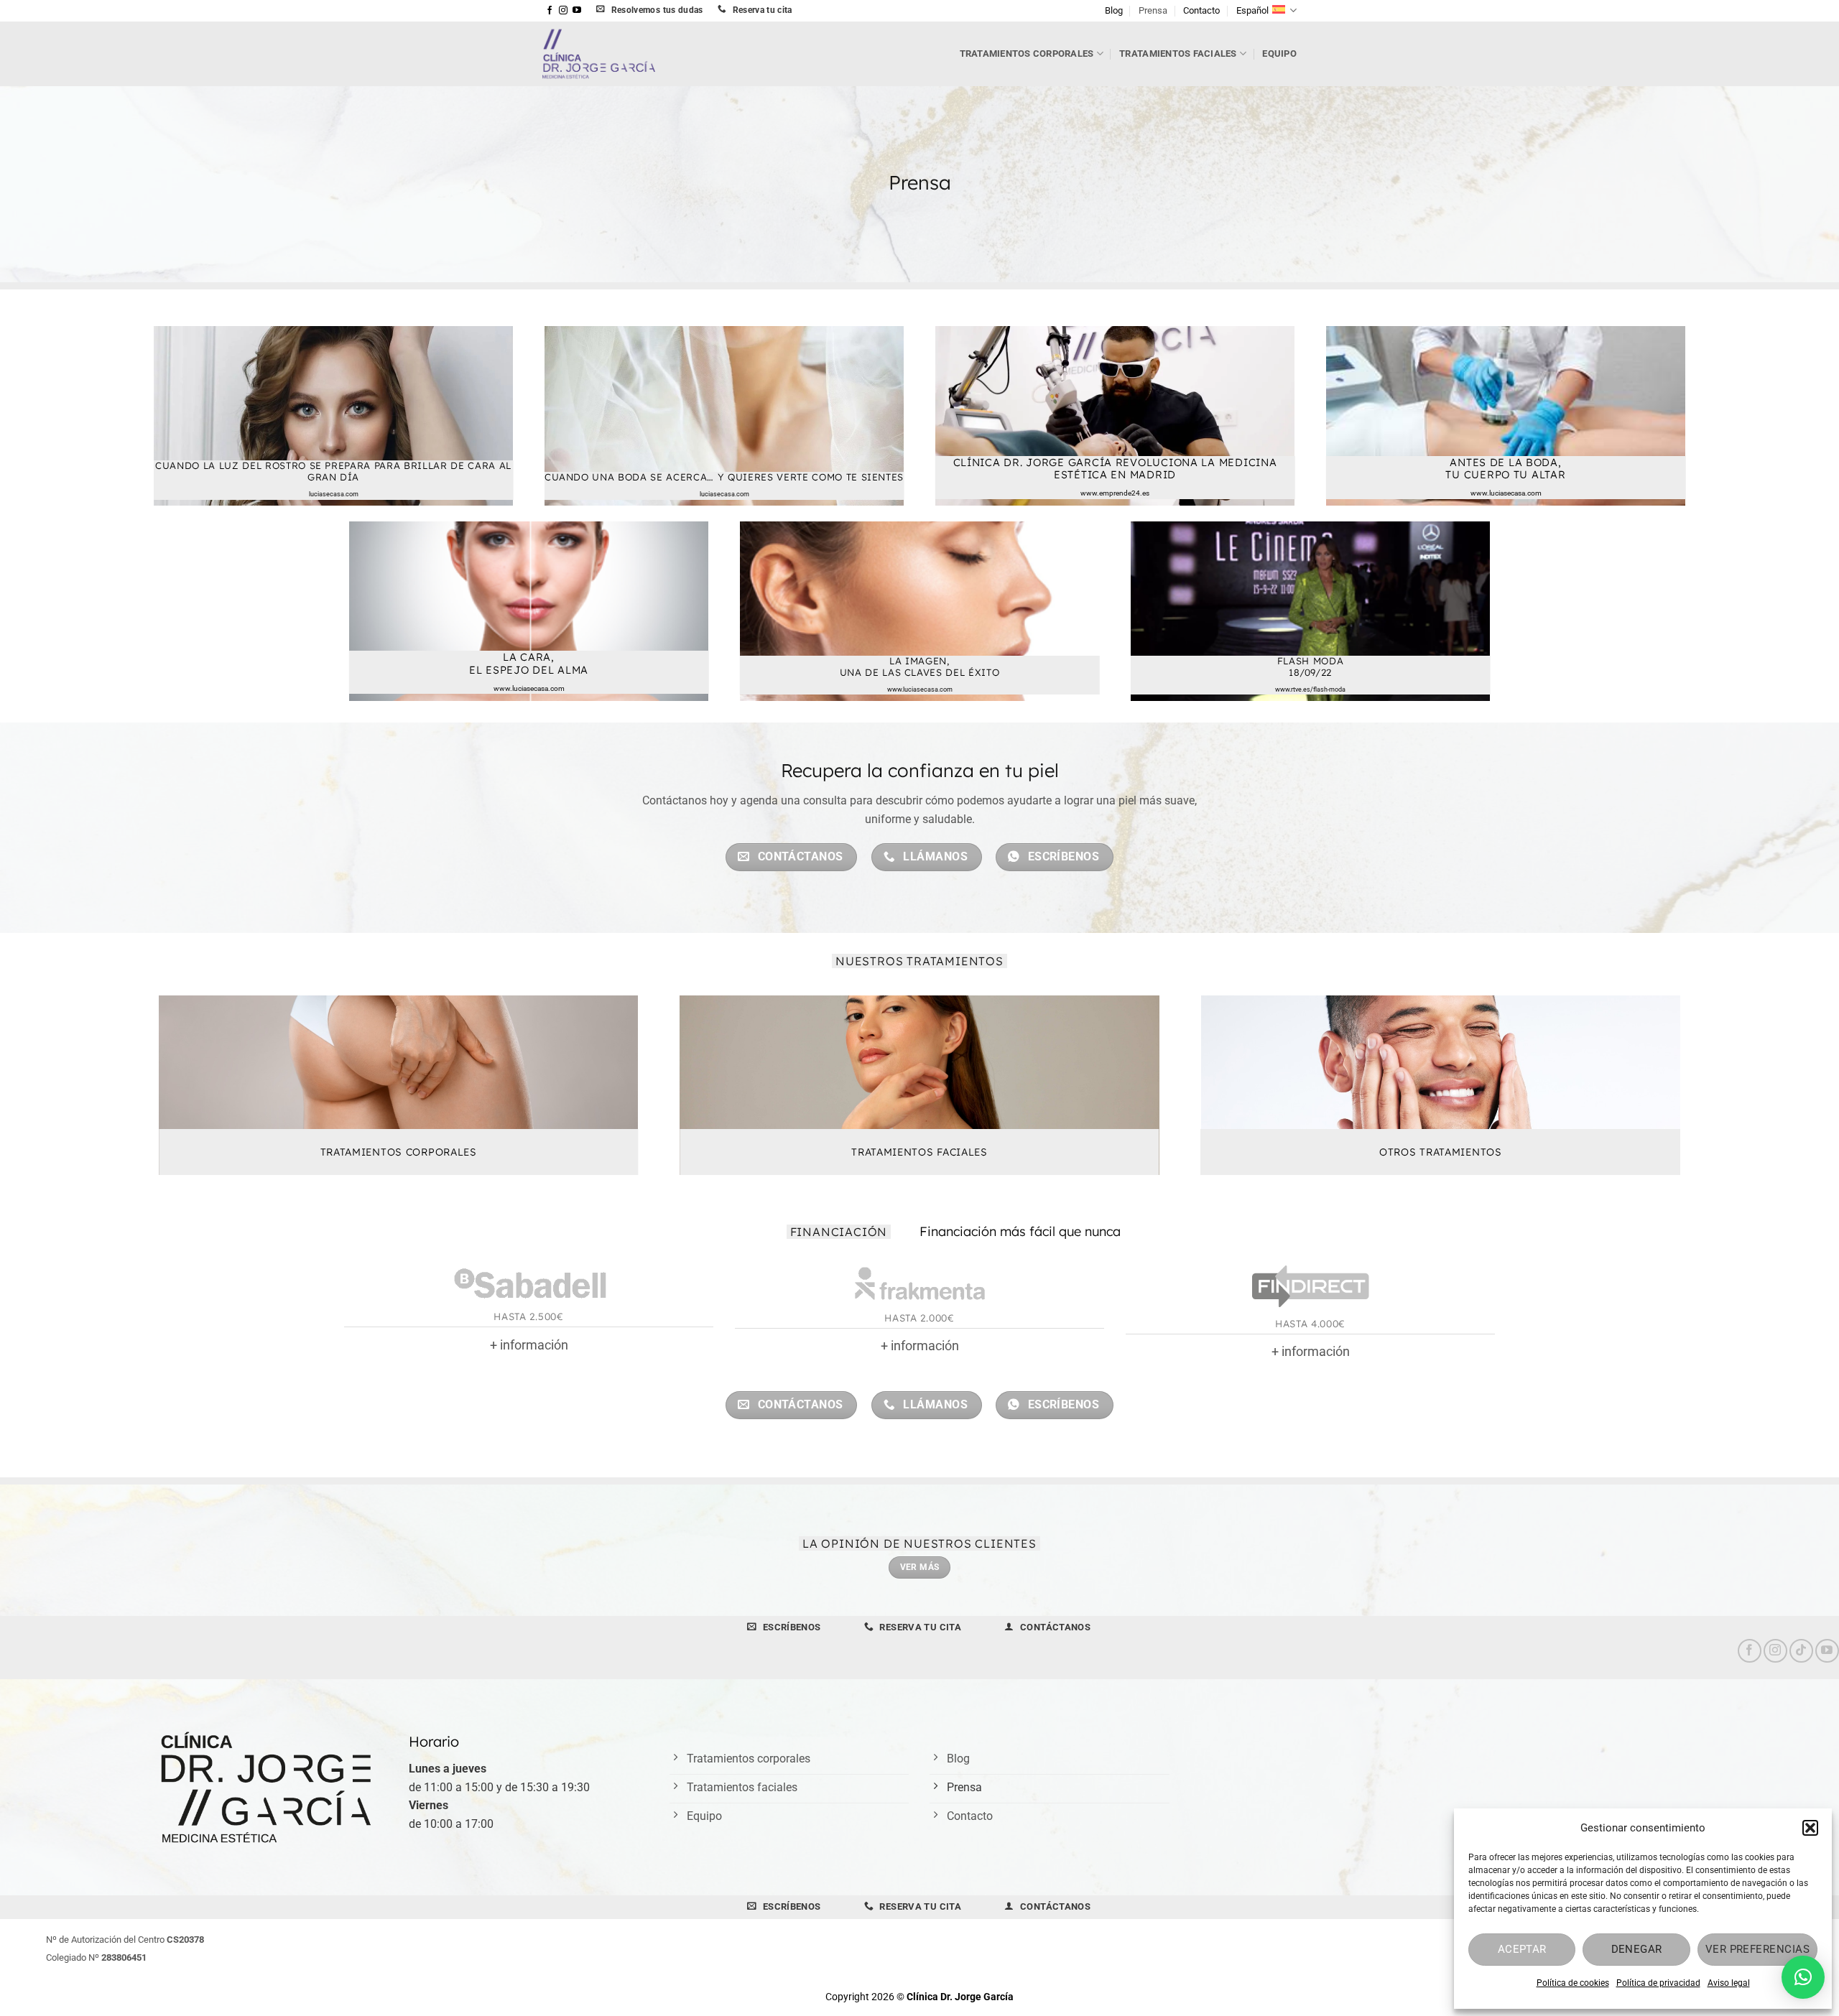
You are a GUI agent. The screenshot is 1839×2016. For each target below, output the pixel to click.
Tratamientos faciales (1178, 54)
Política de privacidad (1658, 1983)
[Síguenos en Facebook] (550, 11)
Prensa (1153, 10)
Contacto (1201, 10)
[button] (1810, 1828)
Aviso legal (1729, 1983)
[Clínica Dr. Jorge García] (626, 54)
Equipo (1279, 54)
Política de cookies (1573, 1983)
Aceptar (1522, 1949)
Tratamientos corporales (1027, 54)
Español (1252, 10)
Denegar (1637, 1949)
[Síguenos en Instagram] (563, 11)
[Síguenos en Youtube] (577, 11)
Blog (1114, 10)
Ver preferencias (1757, 1949)
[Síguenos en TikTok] (1801, 1651)
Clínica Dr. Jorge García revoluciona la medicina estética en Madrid (1115, 468)
